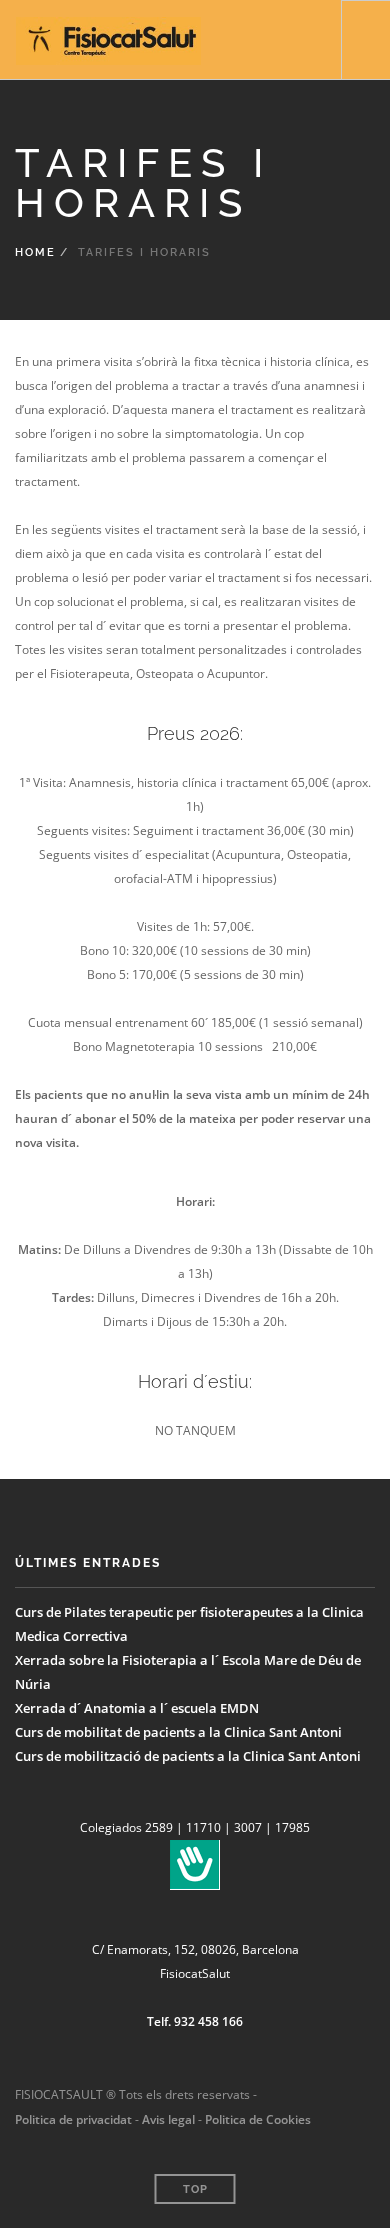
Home (35, 252)
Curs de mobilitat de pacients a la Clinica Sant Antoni (178, 1732)
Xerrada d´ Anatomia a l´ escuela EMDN (137, 1708)
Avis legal (167, 2119)
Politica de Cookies (258, 2119)
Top (195, 2189)
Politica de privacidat (73, 2119)
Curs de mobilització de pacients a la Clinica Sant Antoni (188, 1756)
